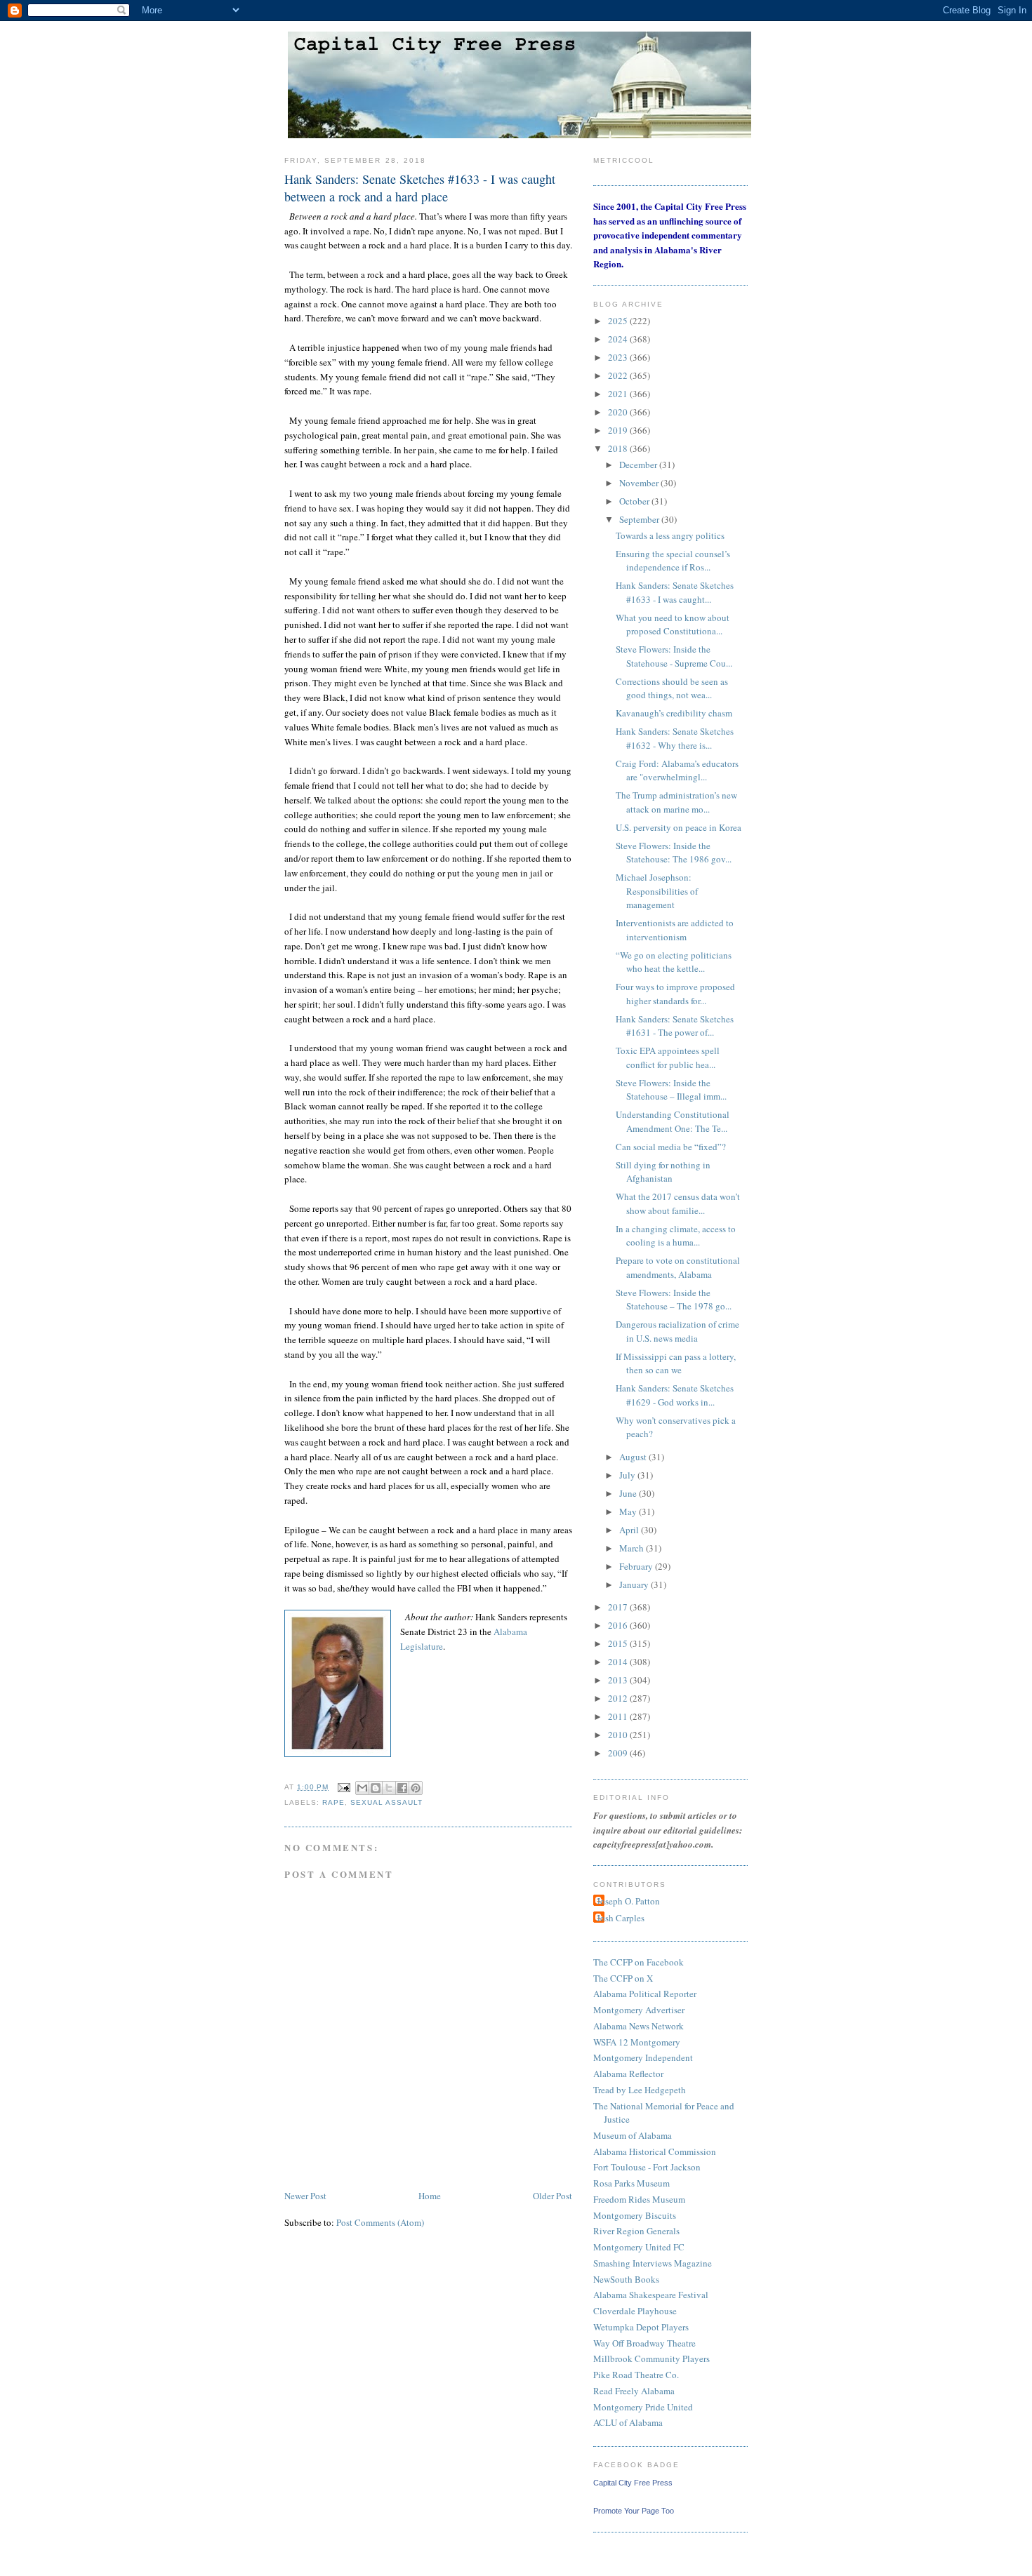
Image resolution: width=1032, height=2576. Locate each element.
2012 (619, 1698)
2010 (619, 1735)
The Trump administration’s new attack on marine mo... (676, 802)
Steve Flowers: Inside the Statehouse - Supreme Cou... (674, 656)
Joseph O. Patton (628, 1901)
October (635, 501)
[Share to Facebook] (402, 1788)
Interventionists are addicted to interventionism (675, 930)
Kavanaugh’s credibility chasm (674, 713)
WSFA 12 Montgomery (637, 2042)
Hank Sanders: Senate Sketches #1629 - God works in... (675, 1395)
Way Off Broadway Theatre (644, 2343)
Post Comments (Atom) (380, 2222)
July (628, 1475)
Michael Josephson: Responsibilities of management (657, 891)
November (640, 483)
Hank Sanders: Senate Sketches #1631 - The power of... (675, 1026)
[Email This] (362, 1788)
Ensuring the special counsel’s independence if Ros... (673, 561)
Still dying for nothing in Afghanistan (663, 1172)
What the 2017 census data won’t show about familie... (678, 1203)
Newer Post (305, 2196)
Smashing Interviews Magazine (653, 2263)
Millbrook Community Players (651, 2358)
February (637, 1566)
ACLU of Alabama (628, 2422)
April (630, 1530)
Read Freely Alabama (634, 2391)
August (634, 1457)
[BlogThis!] (376, 1788)
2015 (619, 1643)
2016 (619, 1625)
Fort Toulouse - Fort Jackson (647, 2167)
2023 (619, 357)
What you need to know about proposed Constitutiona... (673, 625)
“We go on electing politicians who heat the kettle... (674, 962)
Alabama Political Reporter (645, 1994)
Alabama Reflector (628, 2074)
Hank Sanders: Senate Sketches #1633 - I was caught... (675, 592)
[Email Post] (344, 1787)
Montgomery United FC (639, 2247)
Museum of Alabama (633, 2135)
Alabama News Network (639, 2026)
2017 (619, 1607)
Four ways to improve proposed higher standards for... (675, 994)
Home (430, 2196)
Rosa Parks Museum (631, 2183)
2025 (619, 321)
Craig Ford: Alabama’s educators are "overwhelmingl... (677, 770)
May (629, 1511)
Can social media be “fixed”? (671, 1147)
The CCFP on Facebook (639, 1962)
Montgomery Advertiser (639, 2010)
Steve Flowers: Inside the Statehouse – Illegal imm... (671, 1090)
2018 (619, 448)
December (639, 465)
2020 (619, 412)
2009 (619, 1753)
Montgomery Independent (643, 2057)
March (633, 1548)
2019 (619, 430)
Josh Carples (621, 1918)
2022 (619, 375)
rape (333, 1802)
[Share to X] (389, 1788)
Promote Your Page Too (634, 2511)
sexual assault (386, 1802)
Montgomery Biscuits (635, 2215)
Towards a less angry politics (670, 535)
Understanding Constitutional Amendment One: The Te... (673, 1121)
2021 (619, 394)
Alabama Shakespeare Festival (651, 2295)
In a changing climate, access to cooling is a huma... (676, 1236)
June (629, 1493)
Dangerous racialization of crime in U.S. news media (677, 1331)
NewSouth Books (626, 2279)
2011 (619, 1716)
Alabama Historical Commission (655, 2151)
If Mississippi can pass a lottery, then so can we (676, 1363)
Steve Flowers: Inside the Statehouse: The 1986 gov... (674, 853)
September (640, 519)
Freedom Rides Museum (639, 2199)
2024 (619, 339)
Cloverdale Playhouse (635, 2311)
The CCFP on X (623, 1978)
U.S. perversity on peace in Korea (679, 827)
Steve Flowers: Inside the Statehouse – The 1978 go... (674, 1300)
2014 (619, 1662)
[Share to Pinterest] (416, 1788)
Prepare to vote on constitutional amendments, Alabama (678, 1267)
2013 (619, 1680)
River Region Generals (636, 2231)
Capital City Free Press (633, 2483)
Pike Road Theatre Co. (636, 2375)
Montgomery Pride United (643, 2407)
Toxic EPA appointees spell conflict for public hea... (668, 1057)
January (635, 1584)
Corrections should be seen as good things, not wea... (672, 688)
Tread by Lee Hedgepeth (640, 2090)
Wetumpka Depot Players (641, 2327)
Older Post (553, 2196)
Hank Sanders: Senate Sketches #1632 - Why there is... (675, 738)
